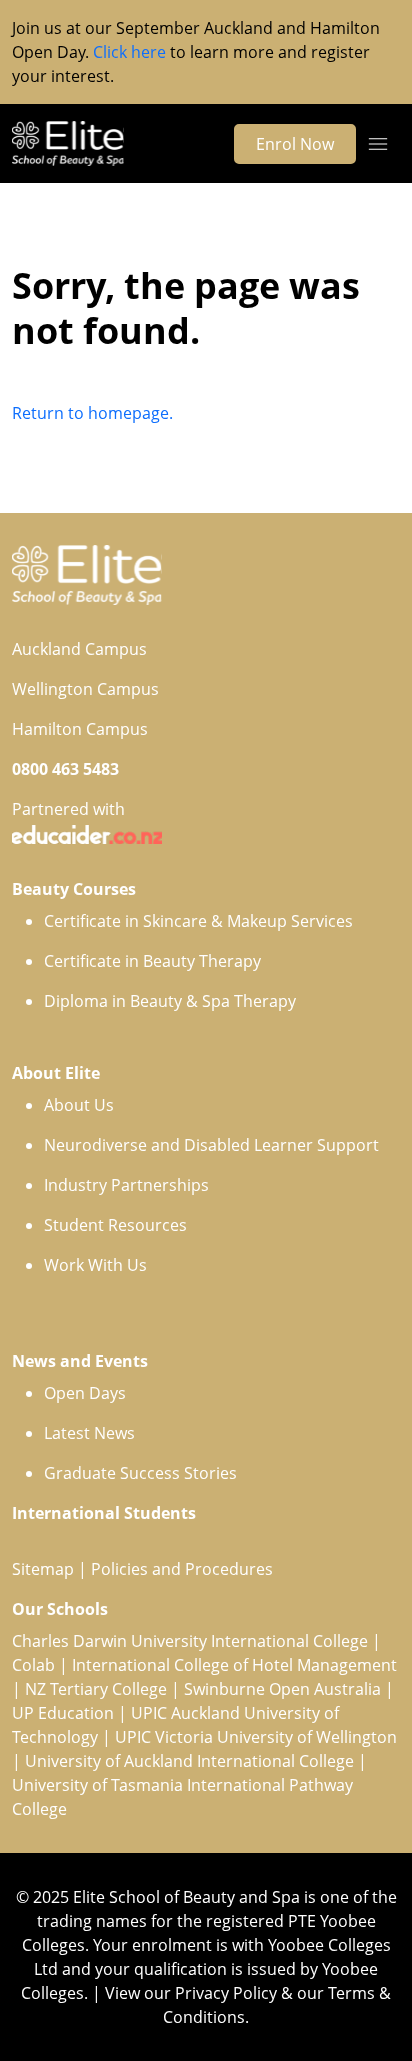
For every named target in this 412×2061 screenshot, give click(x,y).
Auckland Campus (79, 649)
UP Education (63, 1713)
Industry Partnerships (126, 1185)
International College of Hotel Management (234, 1665)
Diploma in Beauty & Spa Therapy (170, 1001)
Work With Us (95, 1265)
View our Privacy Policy (191, 1993)
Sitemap (43, 1569)
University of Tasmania (97, 1785)
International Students (104, 1513)
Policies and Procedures (182, 1569)
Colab (33, 1665)
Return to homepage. (92, 413)
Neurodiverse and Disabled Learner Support (211, 1145)
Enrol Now (295, 144)
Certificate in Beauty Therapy (152, 961)
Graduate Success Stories (140, 1473)
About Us (79, 1105)
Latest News (89, 1433)
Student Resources (115, 1225)
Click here (129, 52)
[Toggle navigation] (378, 144)
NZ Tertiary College (96, 1689)
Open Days (85, 1393)
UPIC (135, 1737)
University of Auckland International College (189, 1761)
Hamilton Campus (80, 729)
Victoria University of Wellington (276, 1737)
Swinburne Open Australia (282, 1689)
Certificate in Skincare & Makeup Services (198, 921)
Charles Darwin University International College (190, 1641)
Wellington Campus (85, 689)
